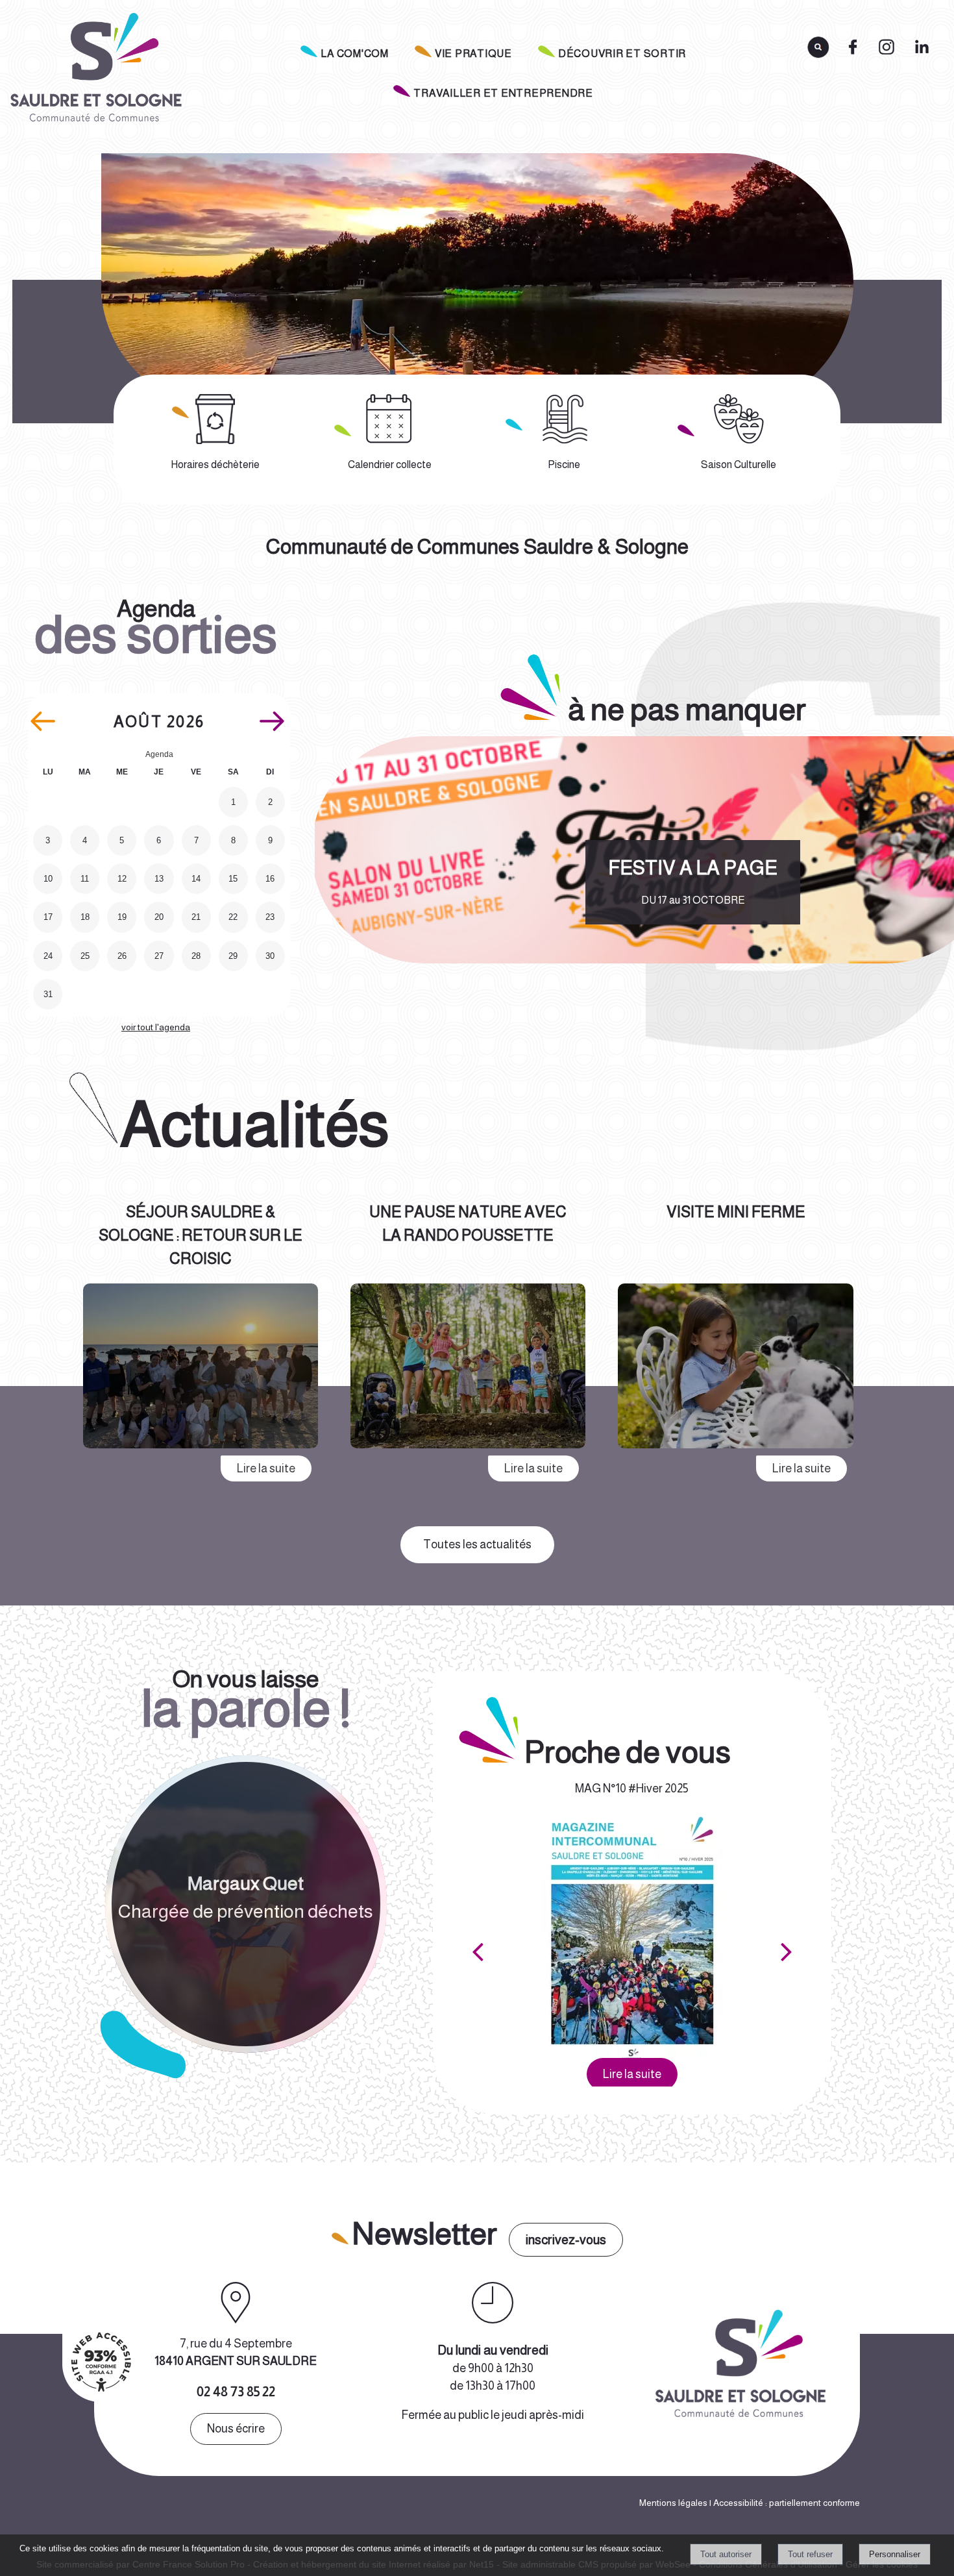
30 (270, 956)
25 (85, 956)
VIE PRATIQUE (473, 54)
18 (85, 917)
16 (270, 879)
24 (48, 956)
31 (48, 994)
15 (233, 879)
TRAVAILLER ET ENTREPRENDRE (503, 93)
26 (122, 956)
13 (159, 879)
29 (233, 956)
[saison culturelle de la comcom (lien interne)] (739, 419)
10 (48, 879)
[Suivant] (787, 1951)
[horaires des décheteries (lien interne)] (215, 419)
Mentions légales (673, 2503)
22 (233, 917)
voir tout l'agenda (156, 1027)
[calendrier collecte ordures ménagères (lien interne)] (390, 419)
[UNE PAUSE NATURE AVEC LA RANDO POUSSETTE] (468, 1368)
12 (122, 879)
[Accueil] (94, 71)
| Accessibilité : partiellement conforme (784, 2503)
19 (122, 917)
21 (196, 917)
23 (270, 917)
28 (196, 956)
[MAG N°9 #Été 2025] (632, 1936)
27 (159, 956)
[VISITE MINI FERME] (735, 1368)
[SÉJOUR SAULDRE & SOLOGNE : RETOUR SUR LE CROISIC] (201, 1368)
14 (196, 879)
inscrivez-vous (566, 2240)
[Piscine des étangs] (565, 419)
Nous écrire (236, 2429)
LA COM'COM (355, 54)
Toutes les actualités (477, 1544)
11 (85, 879)
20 (159, 917)
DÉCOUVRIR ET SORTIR (622, 54)
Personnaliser (895, 2554)
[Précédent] (478, 1951)
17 (48, 917)
